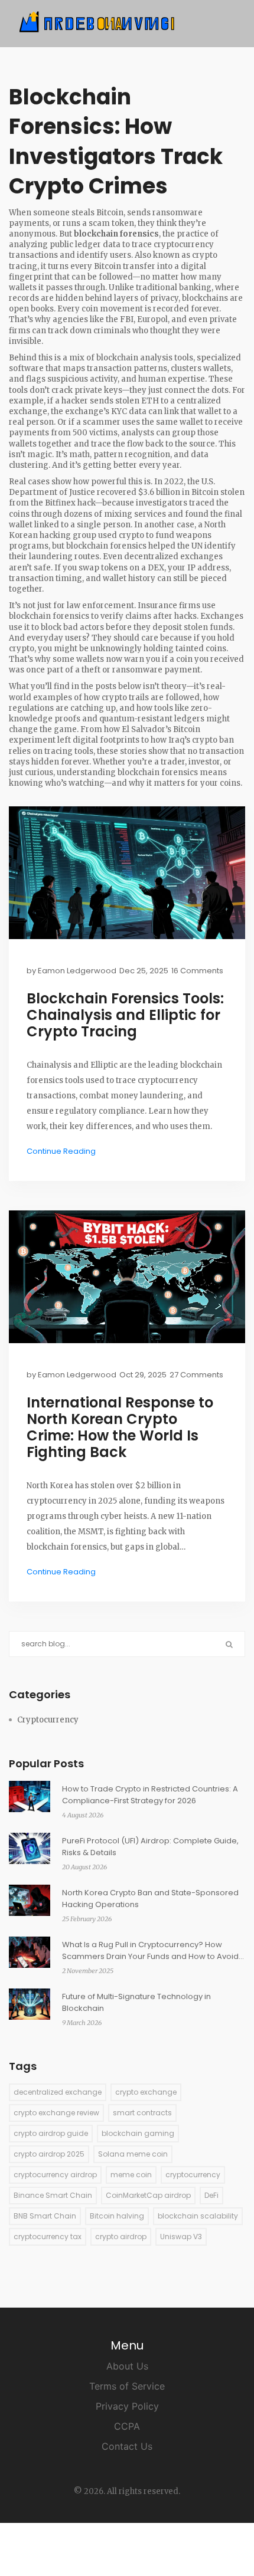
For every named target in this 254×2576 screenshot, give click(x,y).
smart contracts (142, 2113)
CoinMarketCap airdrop (148, 2195)
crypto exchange (146, 2092)
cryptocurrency (193, 2175)
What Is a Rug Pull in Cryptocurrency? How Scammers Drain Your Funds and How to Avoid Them (150, 1951)
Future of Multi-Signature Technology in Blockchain (136, 2002)
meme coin (131, 2175)
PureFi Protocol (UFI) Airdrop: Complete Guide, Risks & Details (150, 1847)
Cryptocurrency (48, 1720)
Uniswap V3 (181, 2237)
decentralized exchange (58, 2092)
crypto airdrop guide (51, 2133)
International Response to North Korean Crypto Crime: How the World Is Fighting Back (120, 1428)
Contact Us (127, 2446)
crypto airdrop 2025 (49, 2154)
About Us (127, 2366)
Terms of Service (127, 2386)
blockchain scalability (198, 2216)
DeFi (211, 2195)
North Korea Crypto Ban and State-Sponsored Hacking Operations (150, 1899)
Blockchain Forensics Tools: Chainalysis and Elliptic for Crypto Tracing (125, 1015)
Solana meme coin (133, 2154)
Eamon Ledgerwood (77, 971)
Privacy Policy (127, 2406)
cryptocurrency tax (48, 2237)
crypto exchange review (56, 2113)
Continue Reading (61, 1151)
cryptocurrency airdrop (55, 2175)
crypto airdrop (121, 2237)
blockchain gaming (138, 2133)
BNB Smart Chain (45, 2216)
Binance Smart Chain (53, 2195)
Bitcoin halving (117, 2216)
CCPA (127, 2426)
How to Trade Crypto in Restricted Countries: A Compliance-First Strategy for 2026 (150, 1795)
